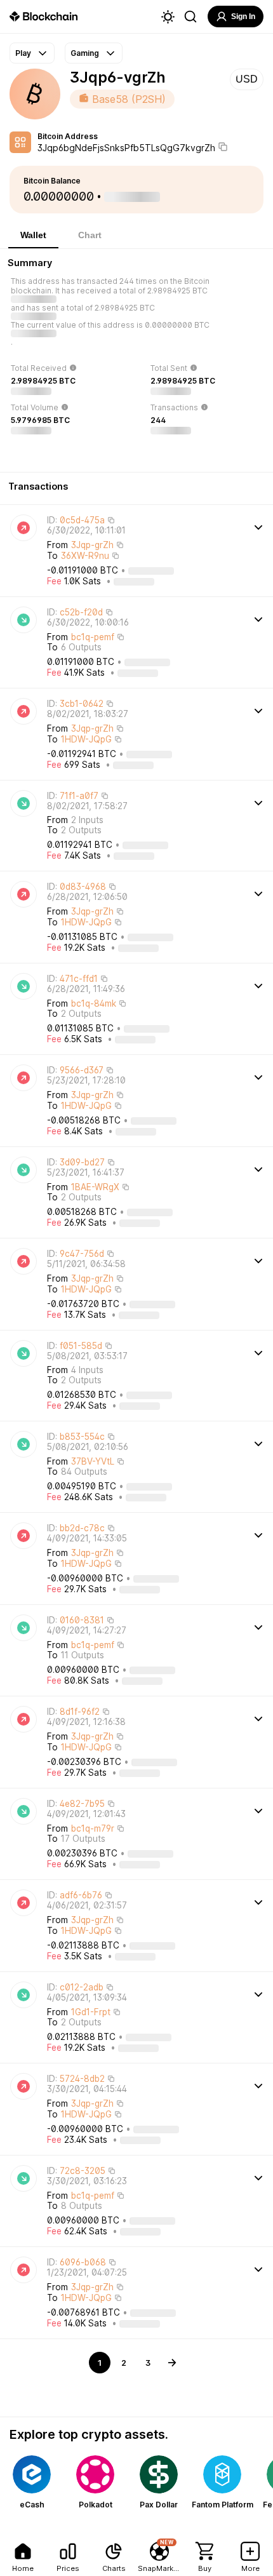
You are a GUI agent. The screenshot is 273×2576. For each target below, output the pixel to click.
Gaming (85, 53)
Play (23, 53)
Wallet (33, 235)
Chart (90, 235)
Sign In (243, 17)
